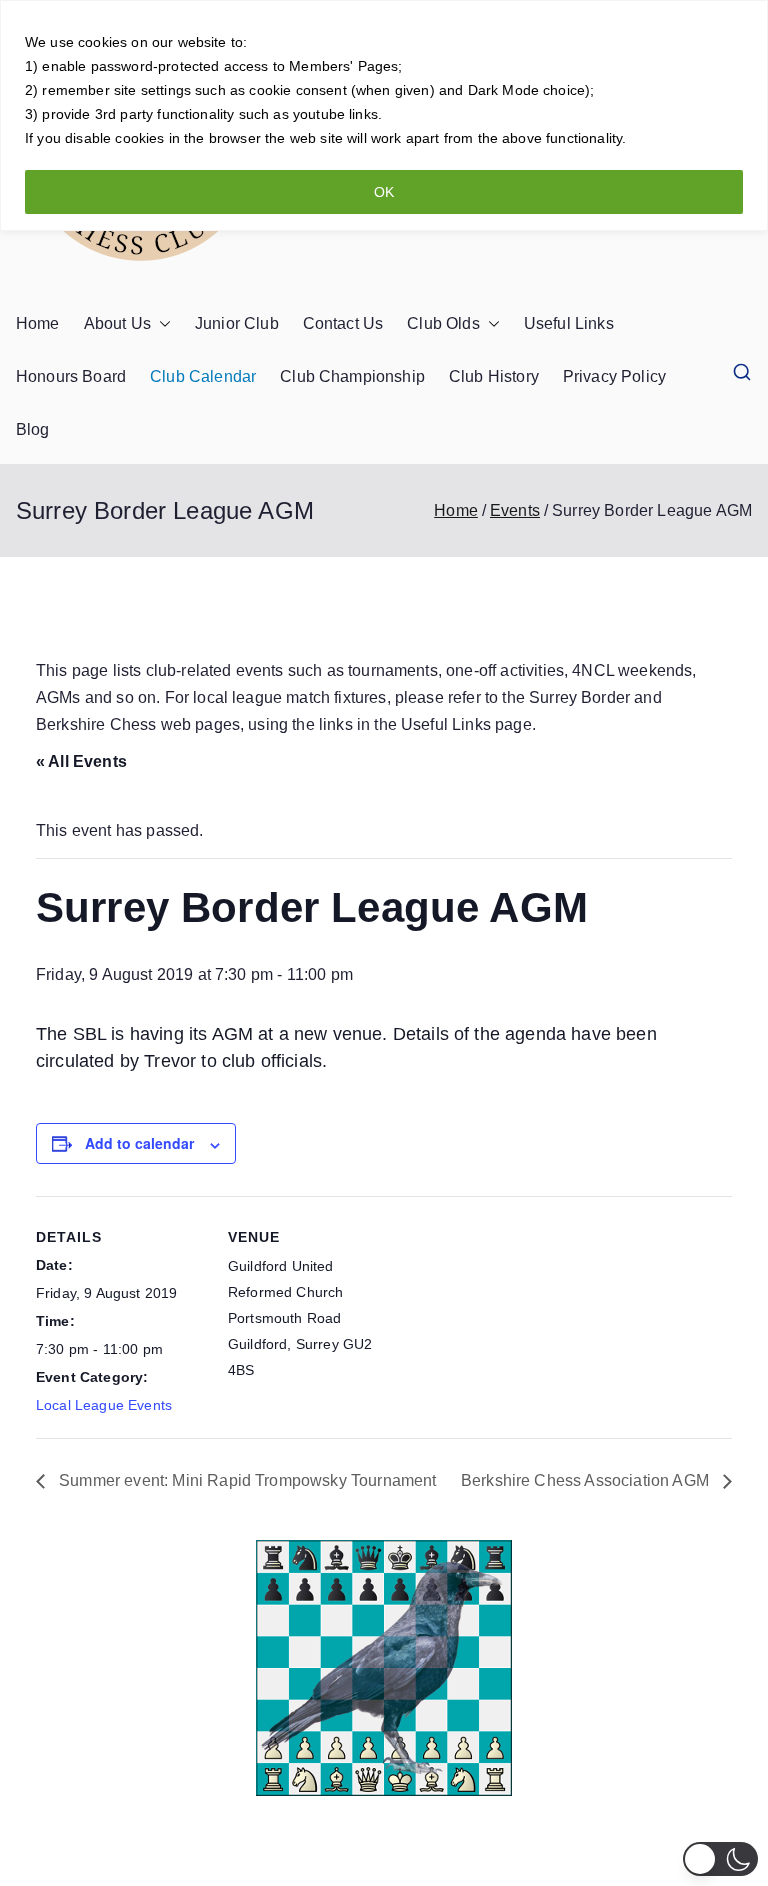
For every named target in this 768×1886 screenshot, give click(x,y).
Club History (494, 376)
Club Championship (352, 376)
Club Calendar (203, 376)
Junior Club (237, 323)
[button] (161, 324)
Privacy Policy (614, 376)
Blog (33, 429)
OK (384, 192)
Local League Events (104, 1405)
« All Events (81, 761)
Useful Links (569, 323)
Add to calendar (139, 1143)
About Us (117, 323)
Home (38, 323)
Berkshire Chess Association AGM (587, 1480)
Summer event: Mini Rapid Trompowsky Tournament (246, 1480)
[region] (384, 115)
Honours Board (71, 376)
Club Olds (443, 323)
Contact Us (343, 323)
